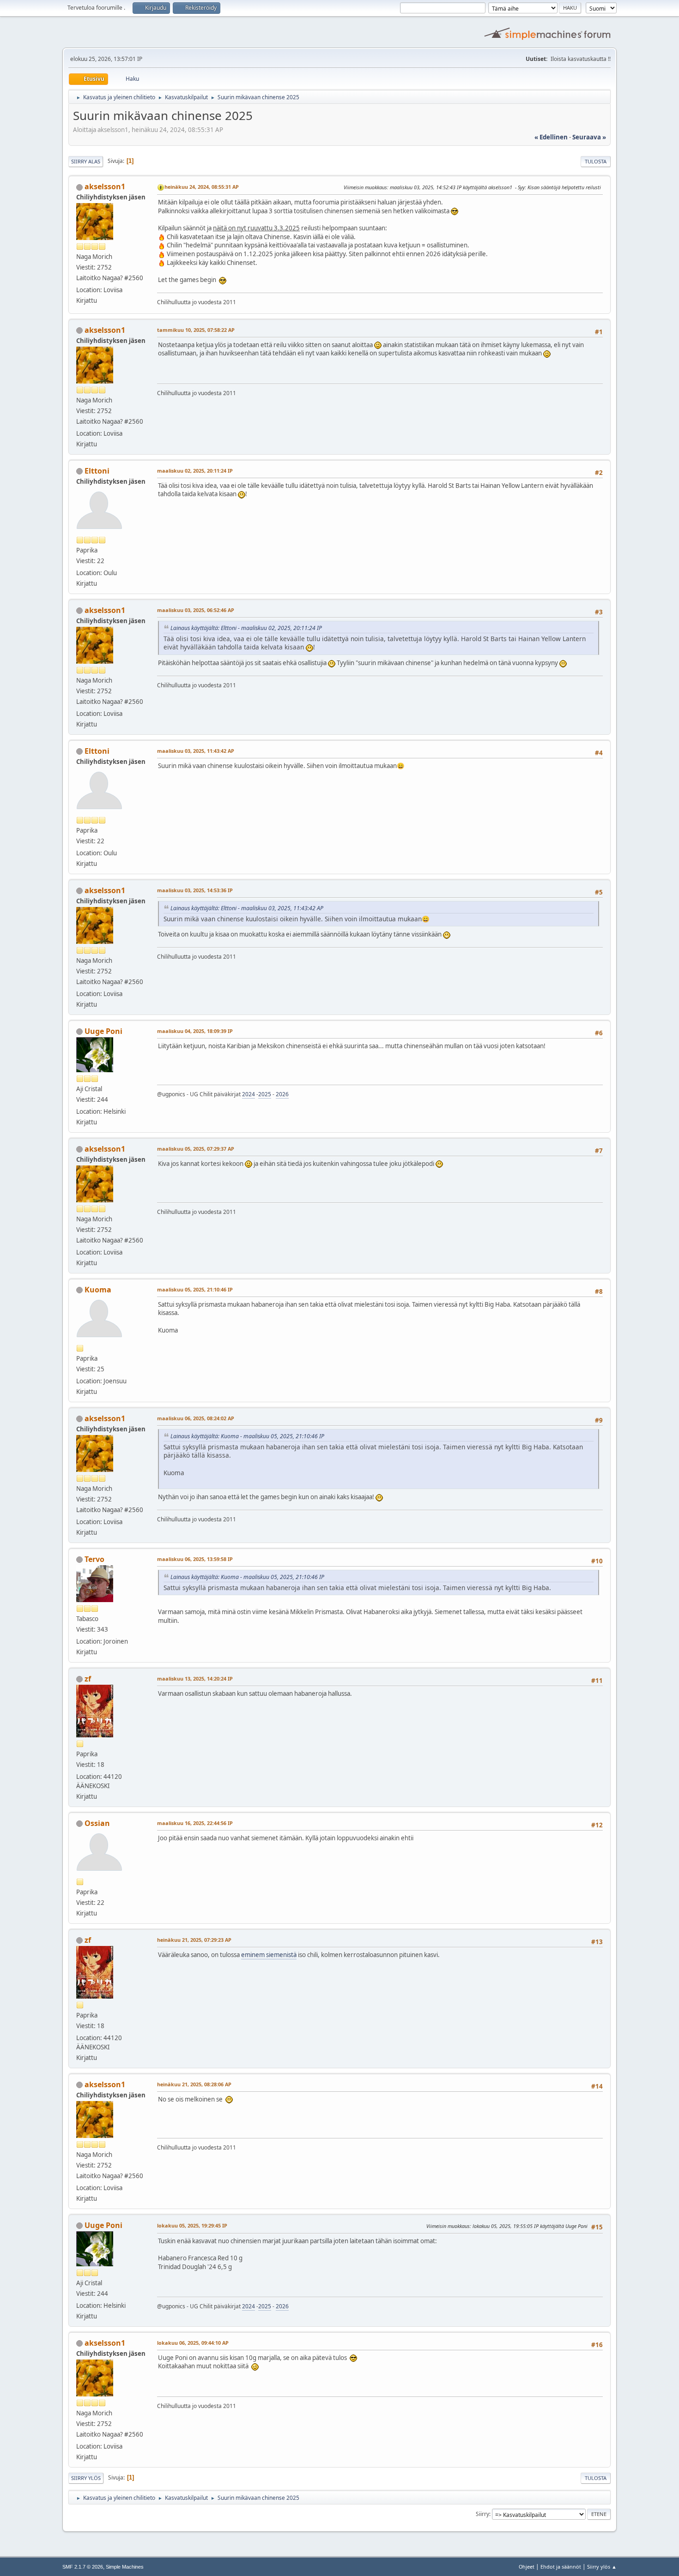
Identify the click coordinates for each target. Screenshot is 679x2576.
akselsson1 (105, 186)
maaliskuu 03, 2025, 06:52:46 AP (196, 610)
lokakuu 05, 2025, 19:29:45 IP (192, 2225)
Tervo (94, 1559)
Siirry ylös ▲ (602, 2567)
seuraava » (589, 137)
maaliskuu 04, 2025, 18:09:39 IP (195, 1031)
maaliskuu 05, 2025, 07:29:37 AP (196, 1149)
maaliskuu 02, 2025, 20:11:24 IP (195, 471)
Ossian (97, 1823)
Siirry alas (86, 161)
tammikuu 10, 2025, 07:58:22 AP (196, 330)
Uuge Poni (103, 1031)
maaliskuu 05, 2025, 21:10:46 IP (195, 1289)
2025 (265, 1094)
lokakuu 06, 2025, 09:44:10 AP (193, 2343)
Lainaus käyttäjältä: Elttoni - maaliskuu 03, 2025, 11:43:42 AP (247, 908)
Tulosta (596, 161)
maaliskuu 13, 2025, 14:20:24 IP (195, 1678)
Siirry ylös (86, 2478)
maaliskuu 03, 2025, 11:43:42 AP (196, 751)
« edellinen (551, 137)
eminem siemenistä (269, 1955)
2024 (249, 1094)
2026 (282, 1094)
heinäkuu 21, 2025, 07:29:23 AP (194, 1940)
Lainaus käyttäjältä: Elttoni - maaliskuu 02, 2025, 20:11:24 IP (246, 628)
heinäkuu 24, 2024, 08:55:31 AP (202, 187)
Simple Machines (125, 2567)
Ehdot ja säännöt (561, 2567)
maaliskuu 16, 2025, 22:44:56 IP (195, 1823)
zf (88, 1679)
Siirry (482, 2514)
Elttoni (97, 471)
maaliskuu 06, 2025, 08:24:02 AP (196, 1418)
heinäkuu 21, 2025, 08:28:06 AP (194, 2084)
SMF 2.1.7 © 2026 (83, 2567)
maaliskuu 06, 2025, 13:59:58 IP (195, 1559)
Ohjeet (527, 2567)
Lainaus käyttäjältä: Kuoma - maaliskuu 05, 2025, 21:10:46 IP (247, 1436)
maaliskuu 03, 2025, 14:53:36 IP (195, 890)
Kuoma (98, 1290)
